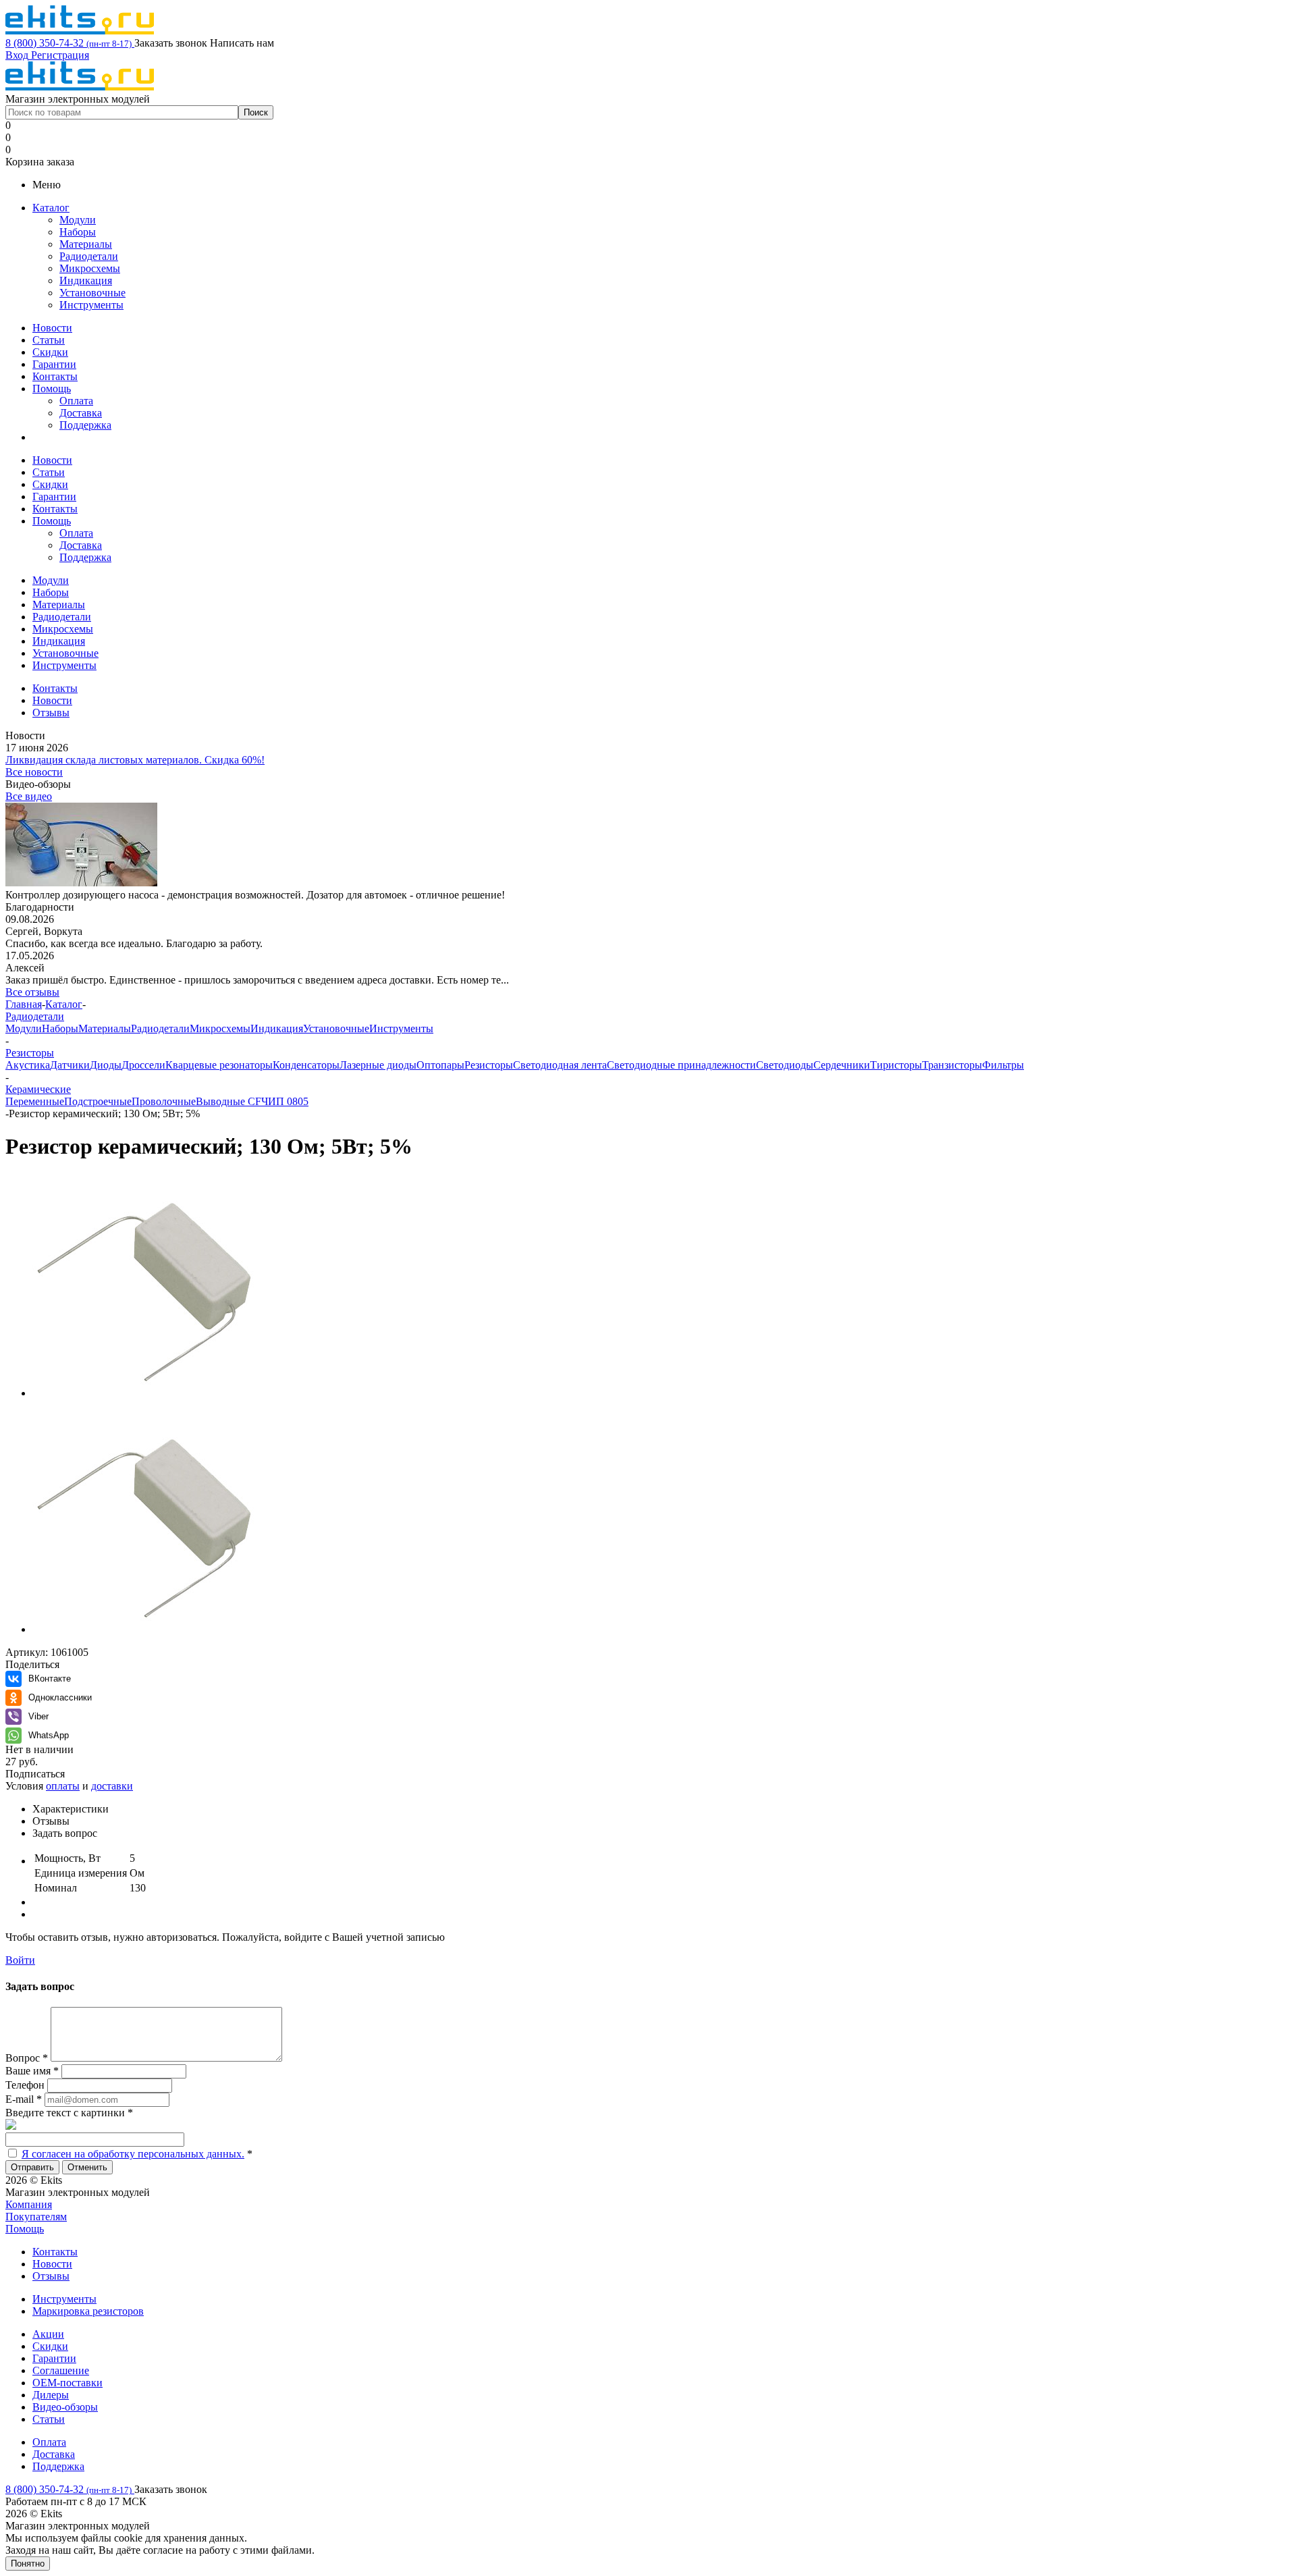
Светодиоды (785, 1065)
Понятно (28, 2564)
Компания (29, 2204)
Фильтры (1003, 1065)
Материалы (86, 244)
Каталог (51, 208)
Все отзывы (32, 992)
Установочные (92, 293)
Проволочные (164, 1101)
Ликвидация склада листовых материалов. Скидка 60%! (135, 760)
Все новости (34, 772)
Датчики (70, 1065)
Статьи (49, 340)
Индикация (86, 280)
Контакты (55, 376)
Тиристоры (896, 1065)
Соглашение (61, 2370)
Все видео (29, 796)
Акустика (28, 1065)
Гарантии (54, 364)
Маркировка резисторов (88, 2311)
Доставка (81, 413)
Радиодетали (89, 256)
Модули (78, 220)
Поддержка (85, 425)
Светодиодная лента (560, 1065)
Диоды (106, 1065)
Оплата (76, 401)
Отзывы (51, 2276)
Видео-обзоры (65, 2407)
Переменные (35, 1101)
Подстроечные (98, 1101)
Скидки (50, 352)
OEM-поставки (67, 2383)
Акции (48, 2334)
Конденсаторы (306, 1065)
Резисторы (489, 1065)
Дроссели (143, 1065)
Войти (20, 1960)
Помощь (52, 388)
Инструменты (91, 305)
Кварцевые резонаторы (219, 1065)
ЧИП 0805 (285, 1101)
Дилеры (51, 2395)
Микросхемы (90, 268)
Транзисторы (952, 1065)
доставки (112, 1786)
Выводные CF (228, 1101)
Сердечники (842, 1065)
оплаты (63, 1786)
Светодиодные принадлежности (681, 1065)
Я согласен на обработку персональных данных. (133, 2154)
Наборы (78, 232)
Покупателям (36, 2217)
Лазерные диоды (378, 1065)
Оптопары (440, 1065)
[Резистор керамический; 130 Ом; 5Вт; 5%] (144, 1393)
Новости (52, 328)
